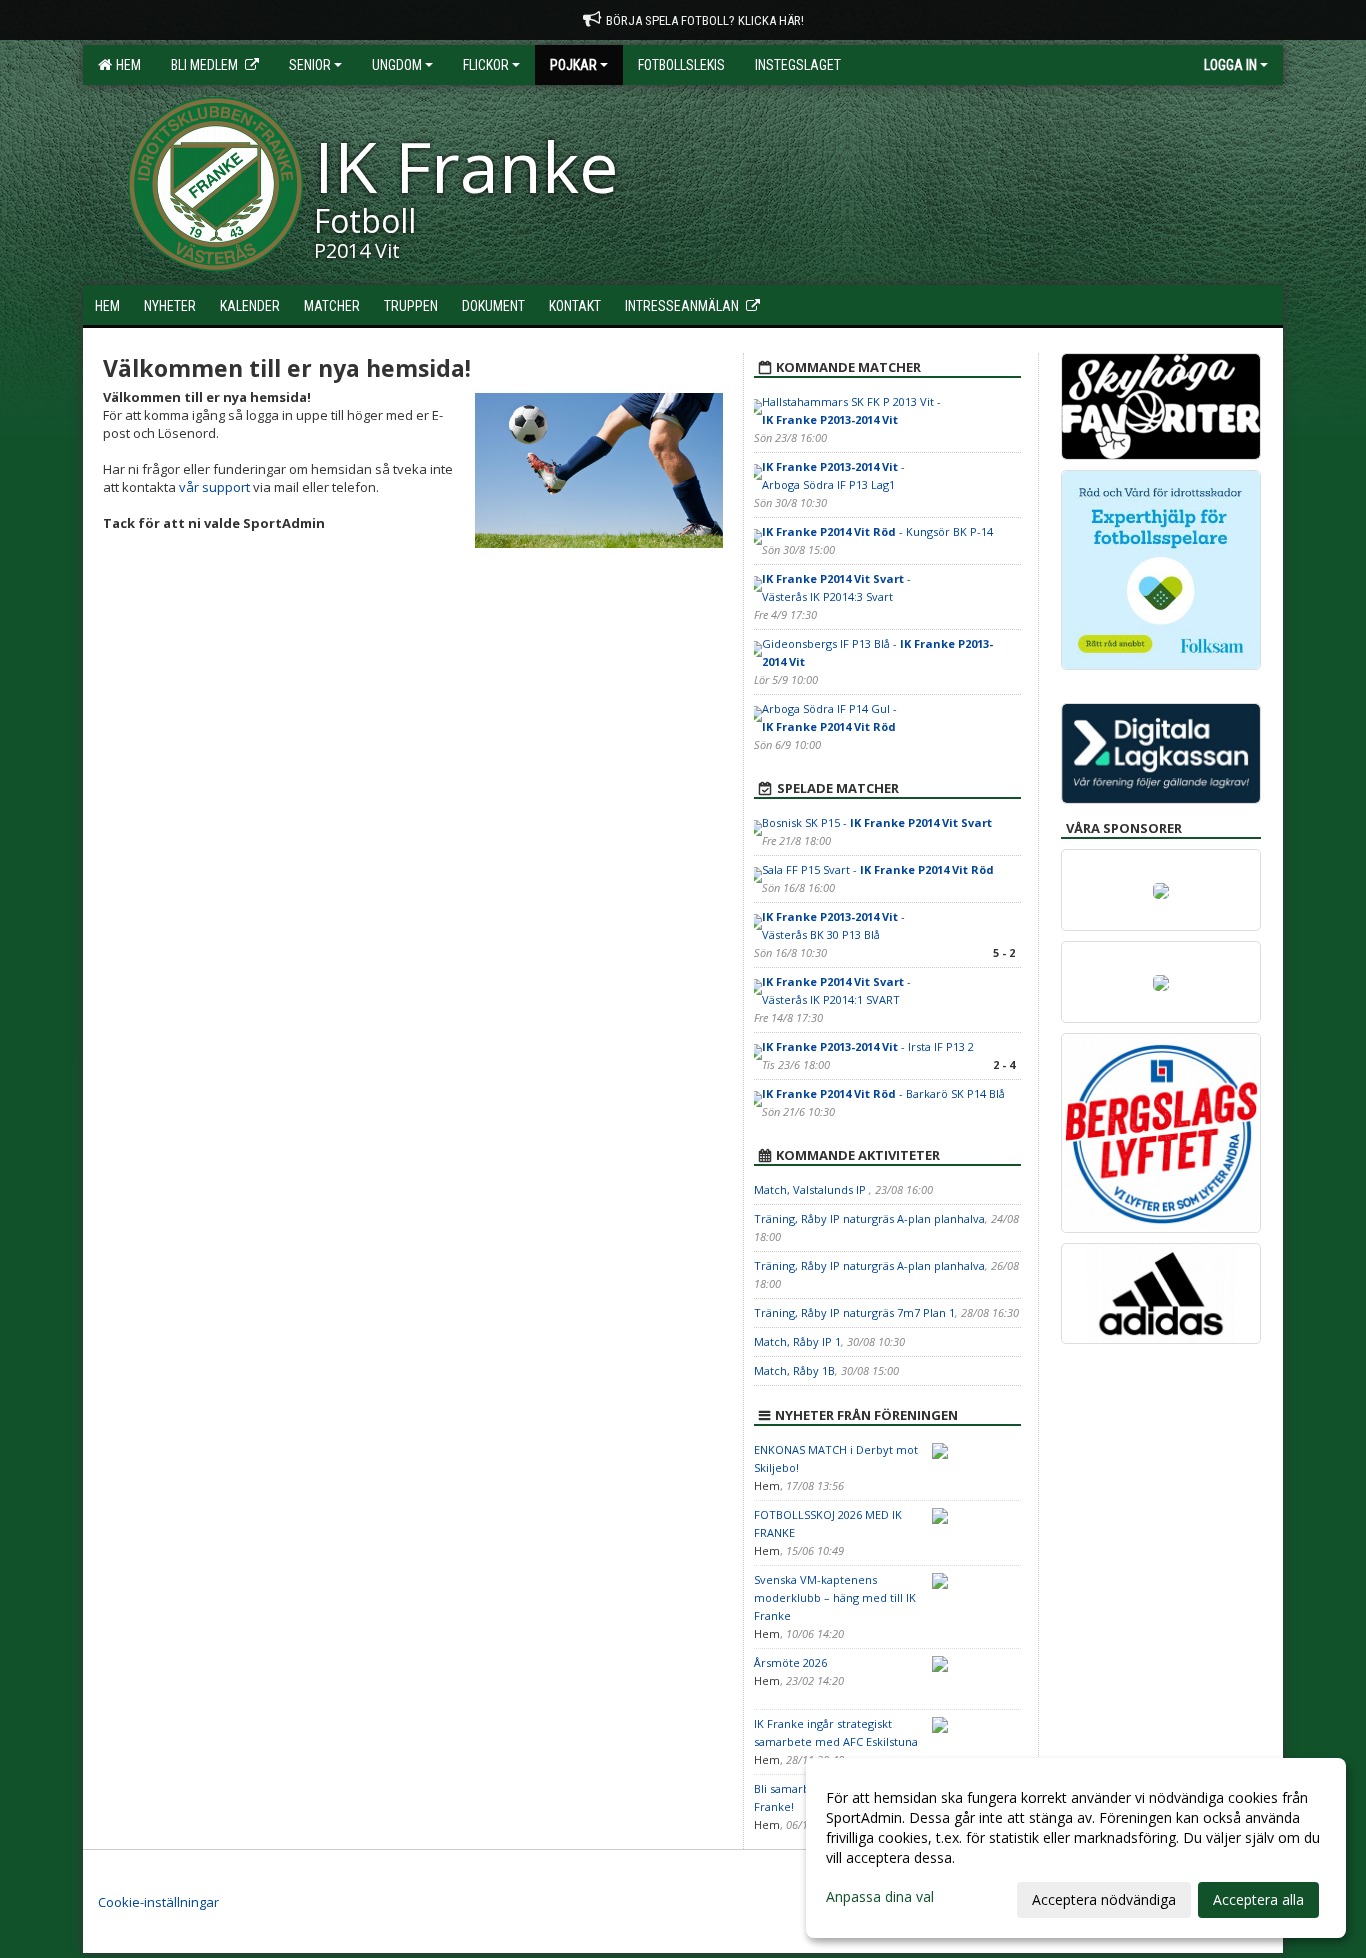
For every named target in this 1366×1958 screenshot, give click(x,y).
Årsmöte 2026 (790, 1662)
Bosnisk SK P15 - (877, 822)
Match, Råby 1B (794, 1370)
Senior (310, 65)
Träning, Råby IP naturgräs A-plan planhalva (869, 1218)
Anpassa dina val (880, 1897)
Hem (125, 65)
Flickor (486, 65)
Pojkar (573, 65)
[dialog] (1076, 1848)
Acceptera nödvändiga (1104, 1899)
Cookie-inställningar (158, 1902)
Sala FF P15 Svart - (878, 869)
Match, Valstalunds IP (811, 1189)
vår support (214, 487)
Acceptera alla (1258, 1899)
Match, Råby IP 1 (797, 1341)
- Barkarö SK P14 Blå (883, 1093)
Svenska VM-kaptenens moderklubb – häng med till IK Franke (835, 1597)
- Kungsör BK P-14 (877, 531)
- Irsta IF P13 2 (868, 1046)
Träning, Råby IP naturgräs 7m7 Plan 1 (854, 1312)
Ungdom (397, 65)
